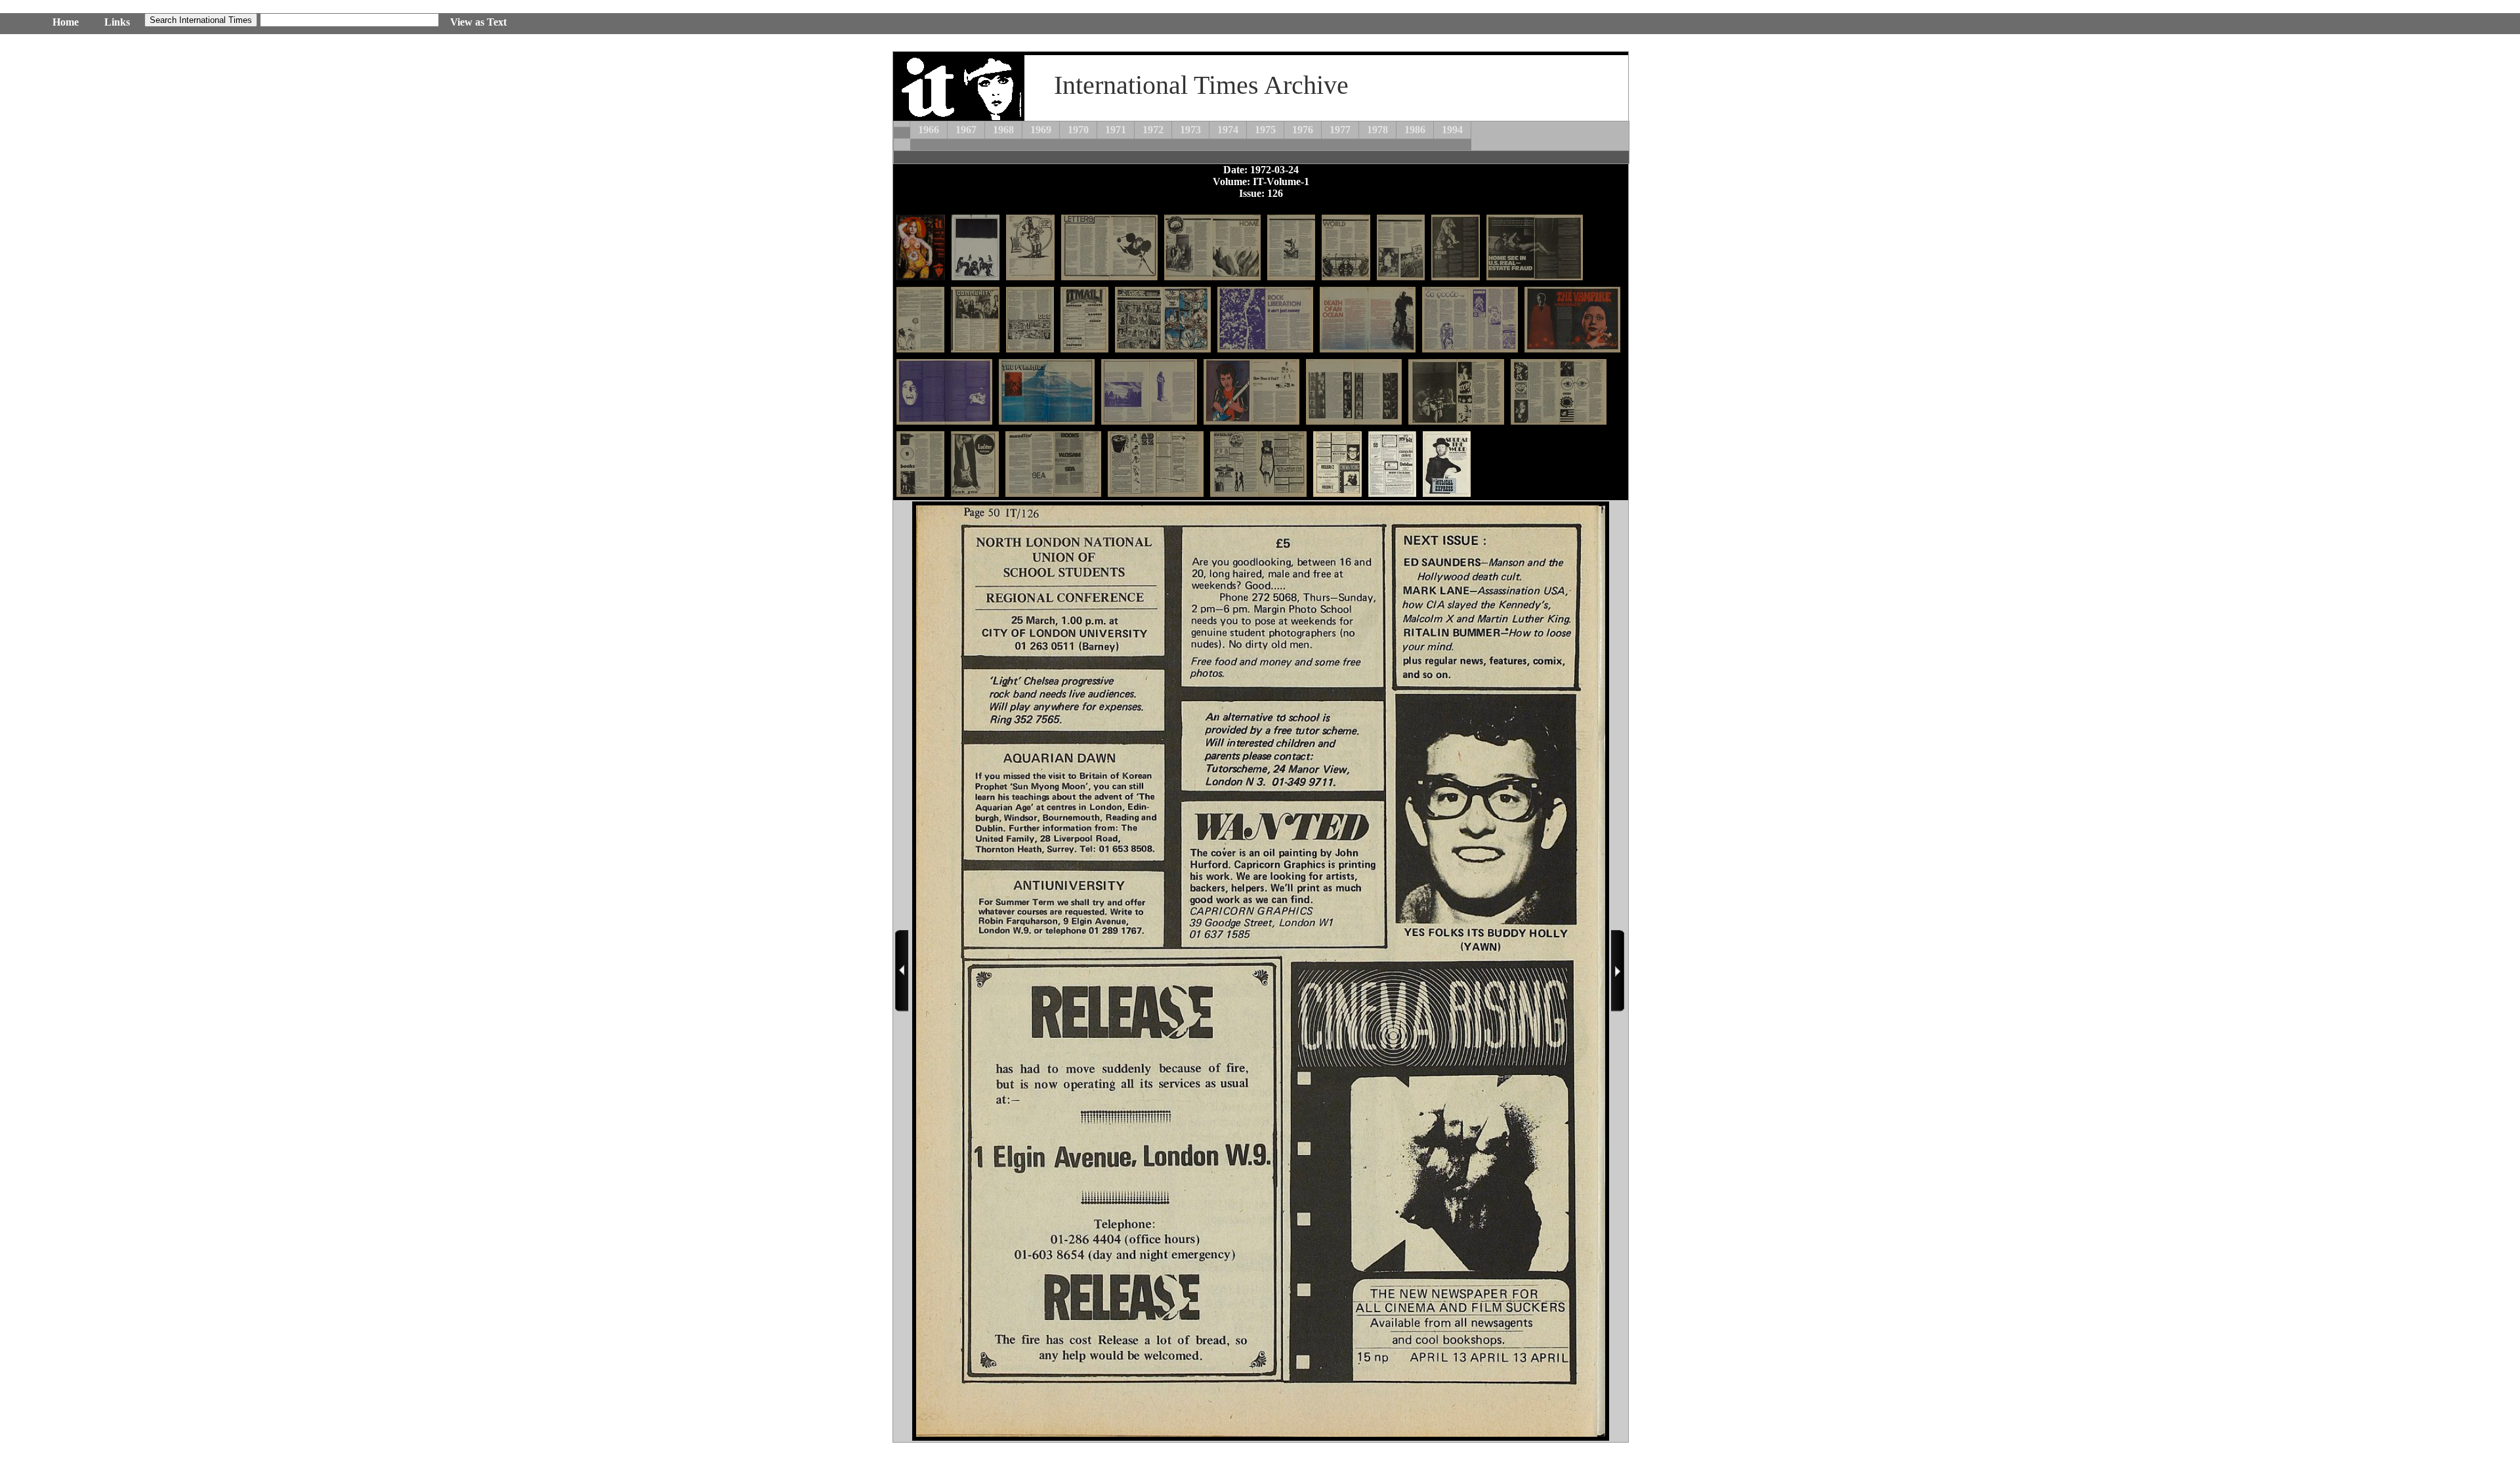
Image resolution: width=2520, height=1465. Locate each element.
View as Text (478, 22)
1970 (1078, 130)
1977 (1340, 130)
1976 (1303, 130)
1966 (929, 130)
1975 (1265, 130)
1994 (1452, 130)
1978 (1377, 130)
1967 (966, 130)
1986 (1415, 130)
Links (117, 22)
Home (66, 22)
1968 (1003, 130)
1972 (1153, 130)
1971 (1116, 130)
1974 (1228, 130)
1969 (1041, 130)
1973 (1190, 130)
